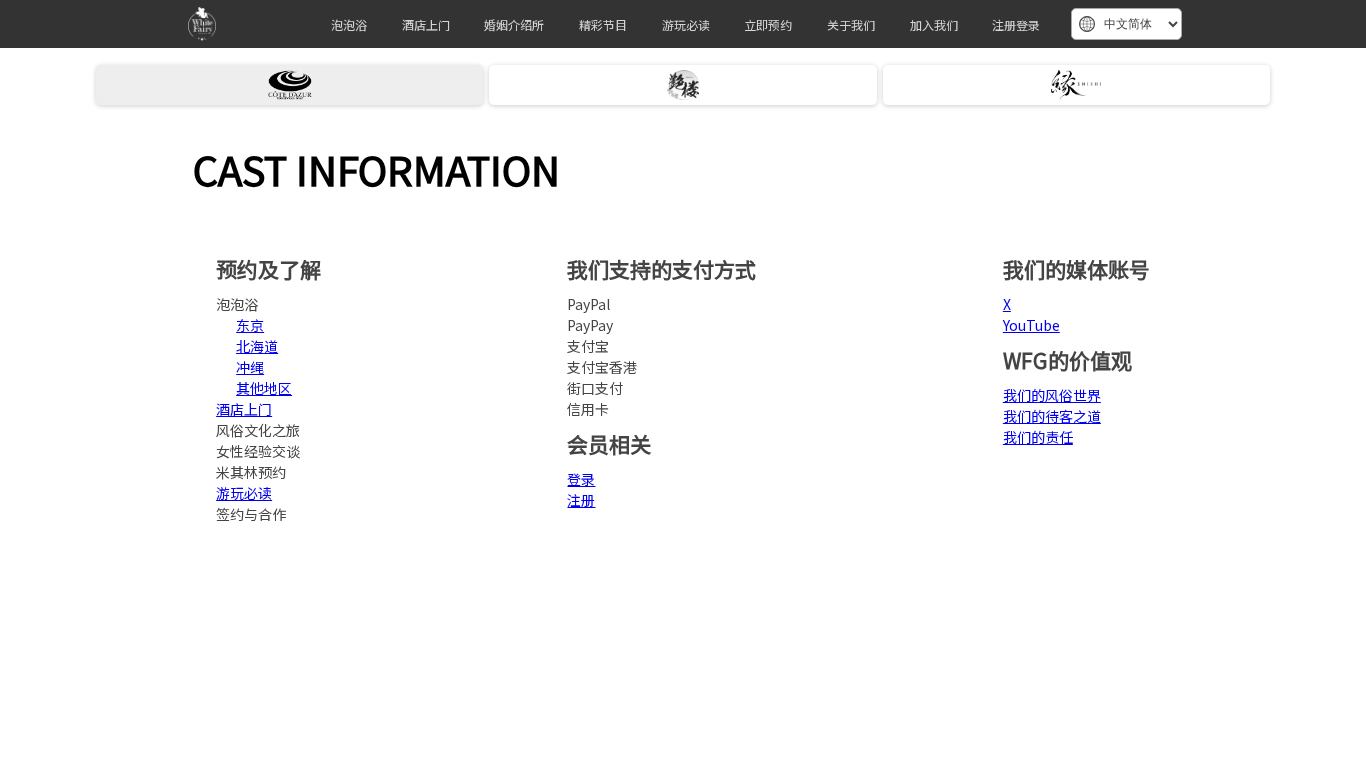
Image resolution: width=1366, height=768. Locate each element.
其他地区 (264, 388)
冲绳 (250, 367)
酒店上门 (426, 24)
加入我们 (934, 24)
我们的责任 (1038, 437)
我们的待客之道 (1052, 416)
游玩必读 (686, 24)
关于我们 (851, 24)
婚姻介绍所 (514, 24)
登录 (581, 479)
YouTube (1031, 325)
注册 (581, 500)
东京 (250, 325)
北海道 (257, 346)
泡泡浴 (349, 24)
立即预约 (768, 24)
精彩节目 (603, 24)
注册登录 (1016, 24)
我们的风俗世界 (1052, 395)
